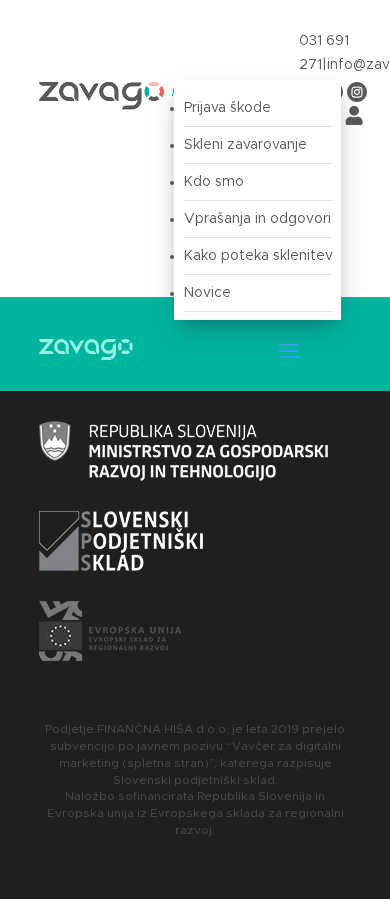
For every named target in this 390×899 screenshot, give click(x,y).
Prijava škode (227, 108)
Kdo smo (214, 182)
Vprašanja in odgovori (257, 219)
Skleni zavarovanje (245, 145)
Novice (207, 293)
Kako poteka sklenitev (258, 256)
